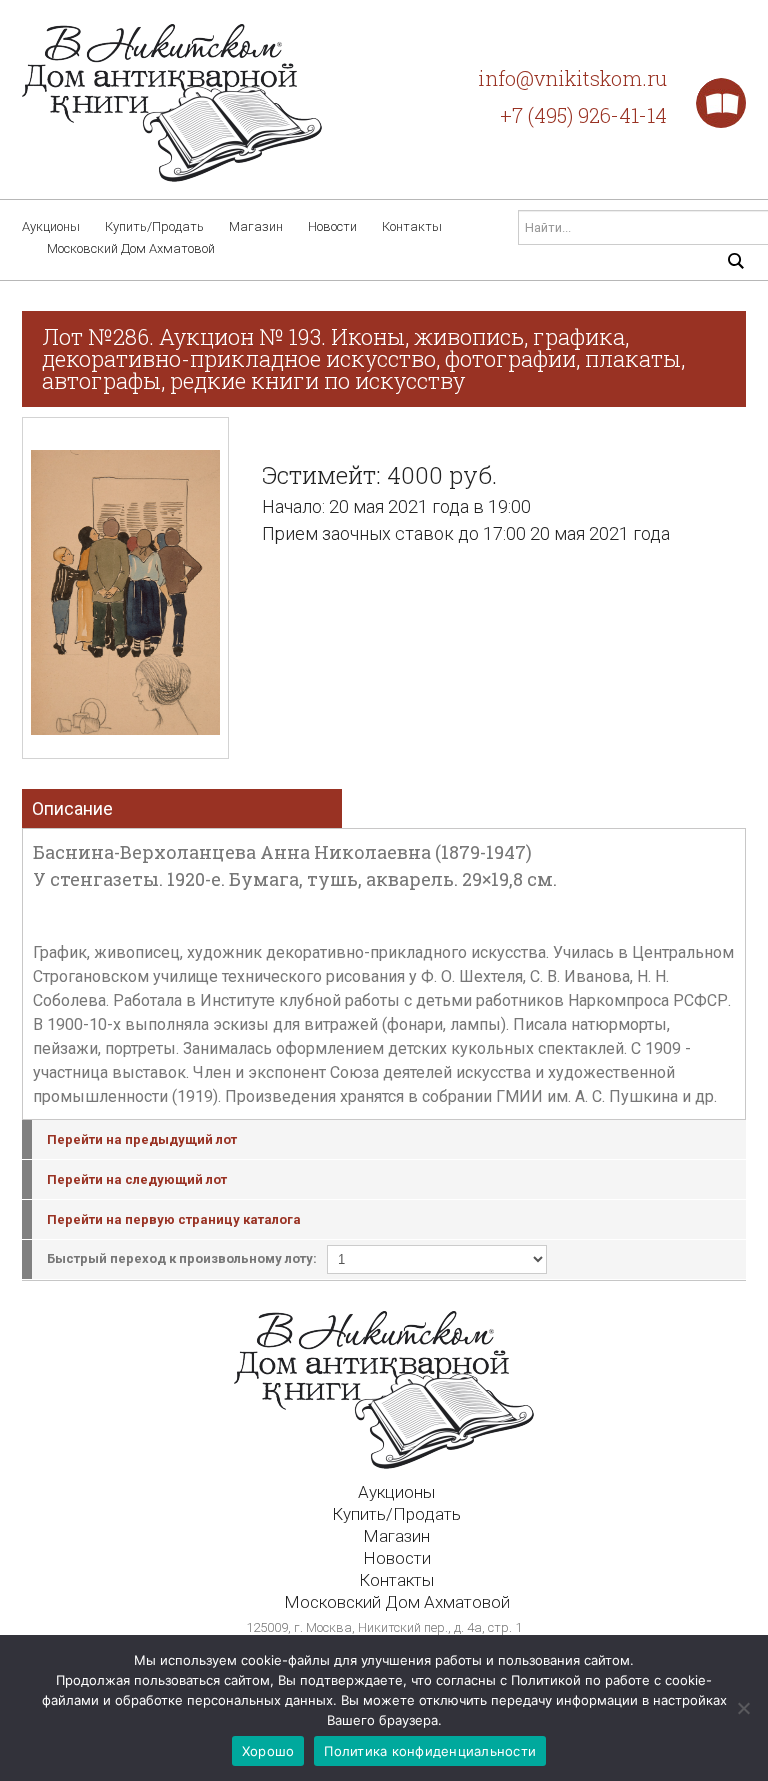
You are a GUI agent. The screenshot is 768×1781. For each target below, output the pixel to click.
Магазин (256, 226)
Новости (332, 226)
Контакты (412, 226)
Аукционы (51, 226)
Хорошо (268, 1751)
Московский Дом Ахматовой (131, 248)
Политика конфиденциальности (430, 1751)
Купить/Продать (154, 226)
